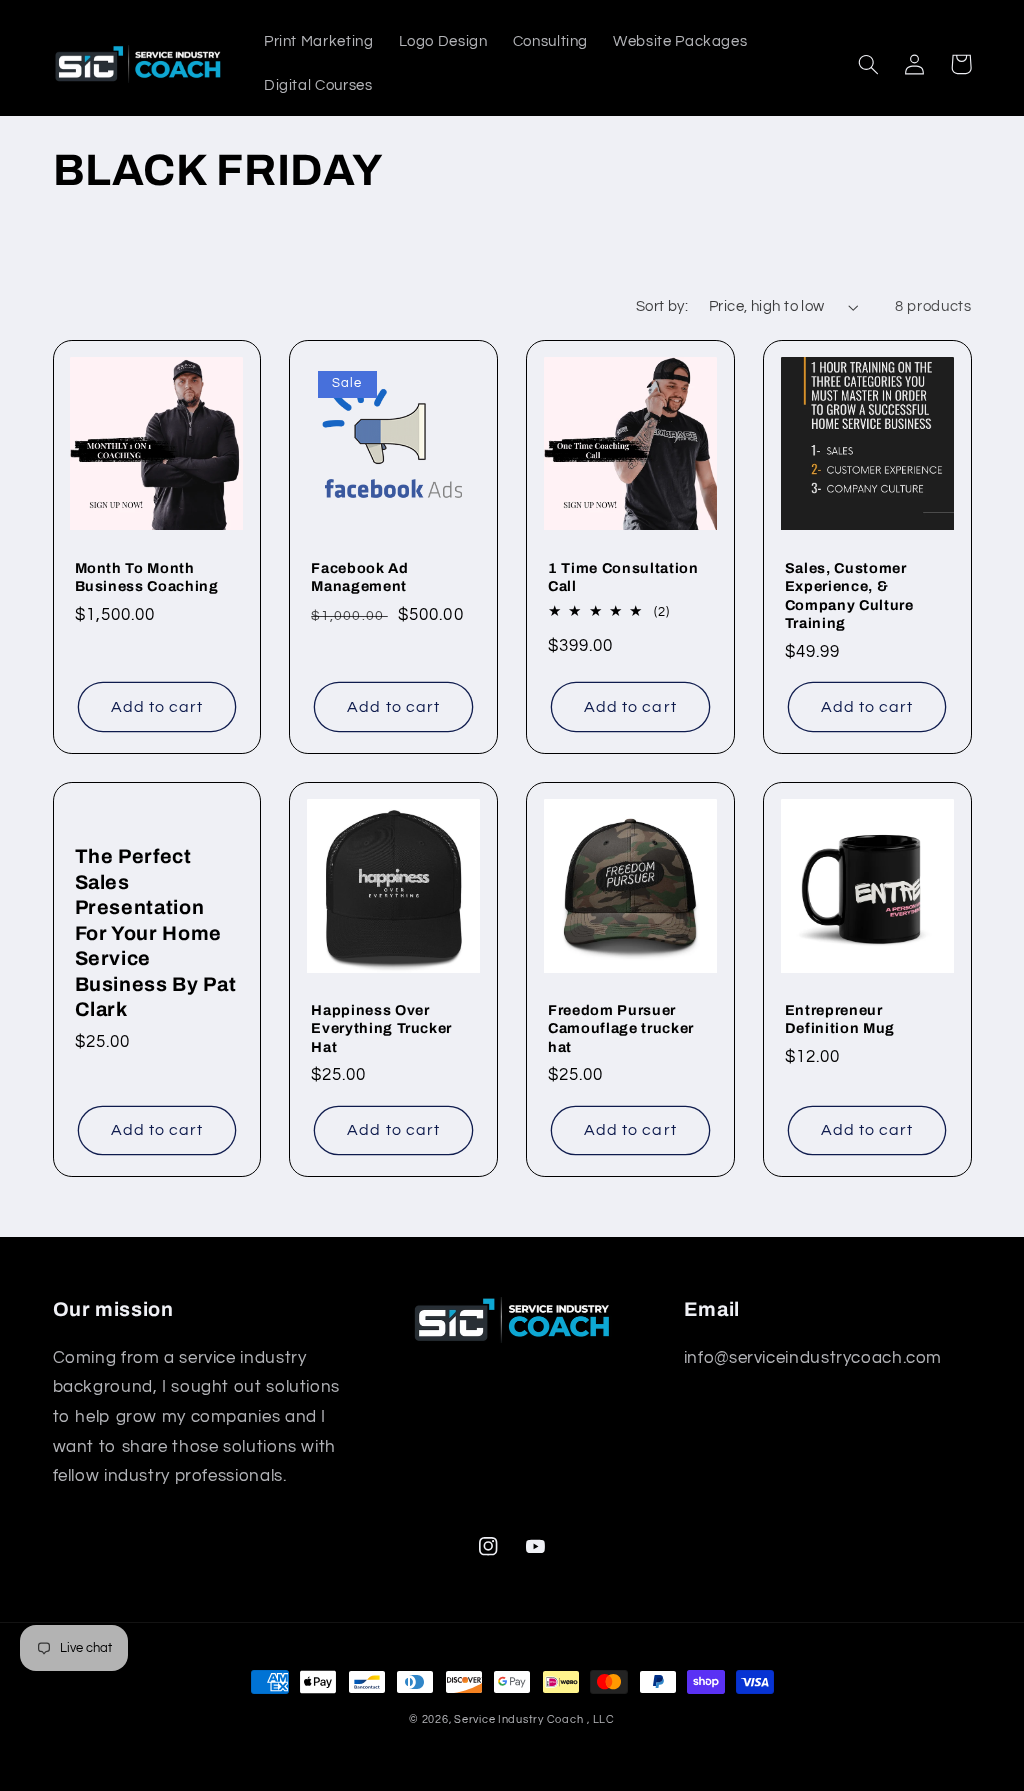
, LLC (601, 1719)
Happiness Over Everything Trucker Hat (381, 1028)
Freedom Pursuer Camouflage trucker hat (621, 1028)
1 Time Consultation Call (623, 577)
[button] (869, 64)
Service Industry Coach (518, 1719)
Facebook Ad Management (359, 577)
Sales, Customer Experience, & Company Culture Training (849, 595)
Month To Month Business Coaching (147, 577)
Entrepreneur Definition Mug (840, 1019)
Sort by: (662, 306)
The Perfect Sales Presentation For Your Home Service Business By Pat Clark (156, 933)
